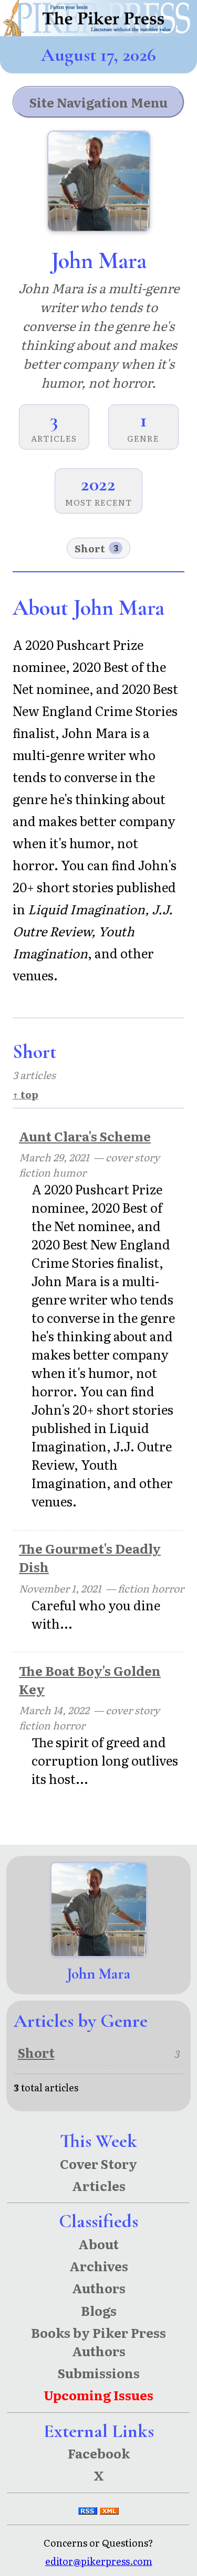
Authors (99, 2288)
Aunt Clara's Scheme (85, 1136)
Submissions (99, 2373)
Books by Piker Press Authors (98, 2342)
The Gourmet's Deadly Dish (90, 1557)
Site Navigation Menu (98, 102)
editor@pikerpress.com (99, 2561)
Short (96, 548)
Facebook (99, 2453)
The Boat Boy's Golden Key (90, 1680)
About (98, 2244)
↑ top (25, 1094)
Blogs (99, 2310)
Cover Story (98, 2163)
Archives (99, 2266)
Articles (99, 2185)
